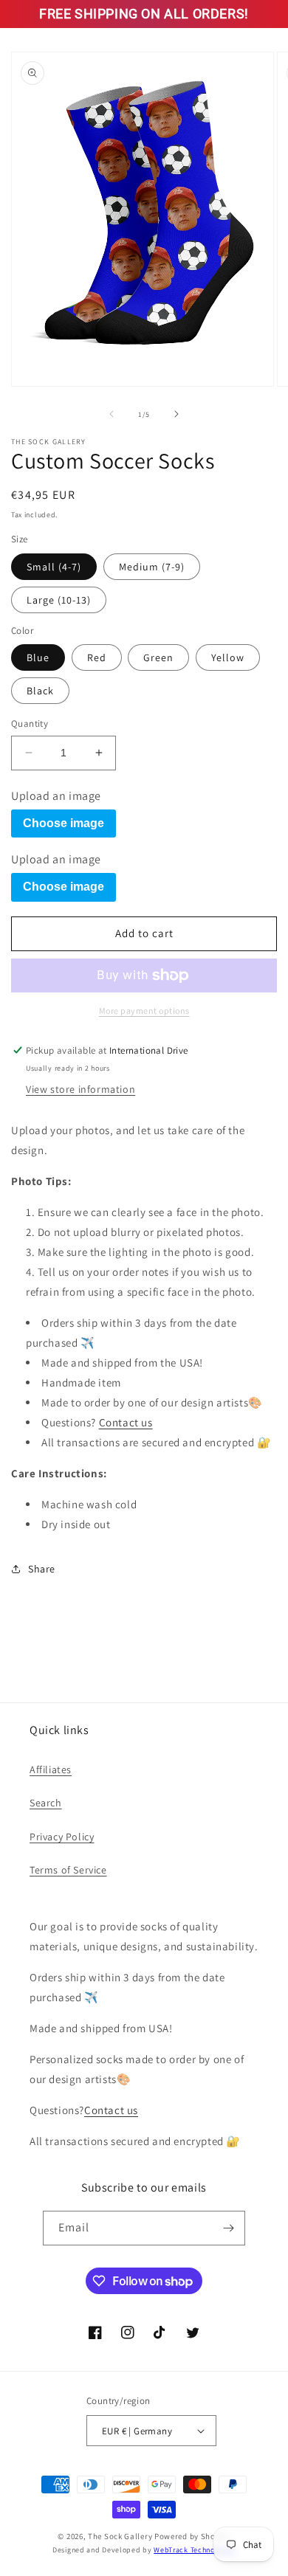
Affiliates (51, 1769)
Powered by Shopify (192, 2536)
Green (158, 657)
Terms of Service (68, 1870)
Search (46, 1803)
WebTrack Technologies (195, 2550)
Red (97, 657)
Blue (38, 657)
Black (40, 691)
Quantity (30, 724)
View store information (80, 1089)
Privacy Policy (62, 1837)
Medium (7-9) (152, 567)
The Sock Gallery (120, 2536)
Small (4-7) (54, 567)
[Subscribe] (228, 2228)
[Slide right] (176, 414)
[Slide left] (112, 414)
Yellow (228, 657)
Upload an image (56, 796)
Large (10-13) (59, 600)
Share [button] (42, 1569)
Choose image (64, 823)
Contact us (126, 1422)
